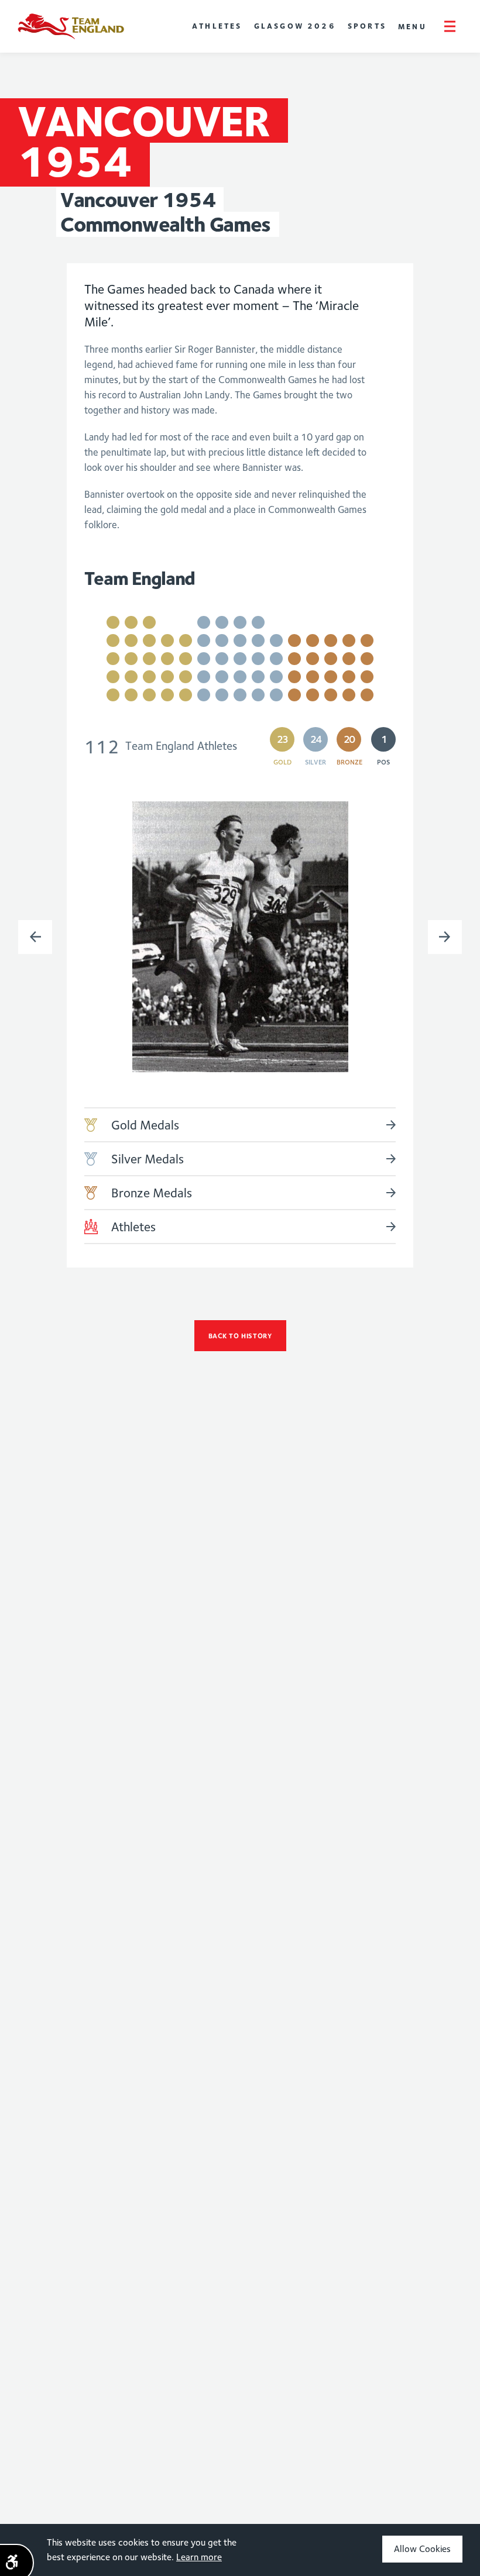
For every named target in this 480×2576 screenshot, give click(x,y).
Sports (367, 26)
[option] (240, 937)
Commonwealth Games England (71, 26)
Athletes (217, 26)
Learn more (199, 2557)
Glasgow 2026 (295, 26)
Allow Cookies (422, 2549)
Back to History (240, 1336)
